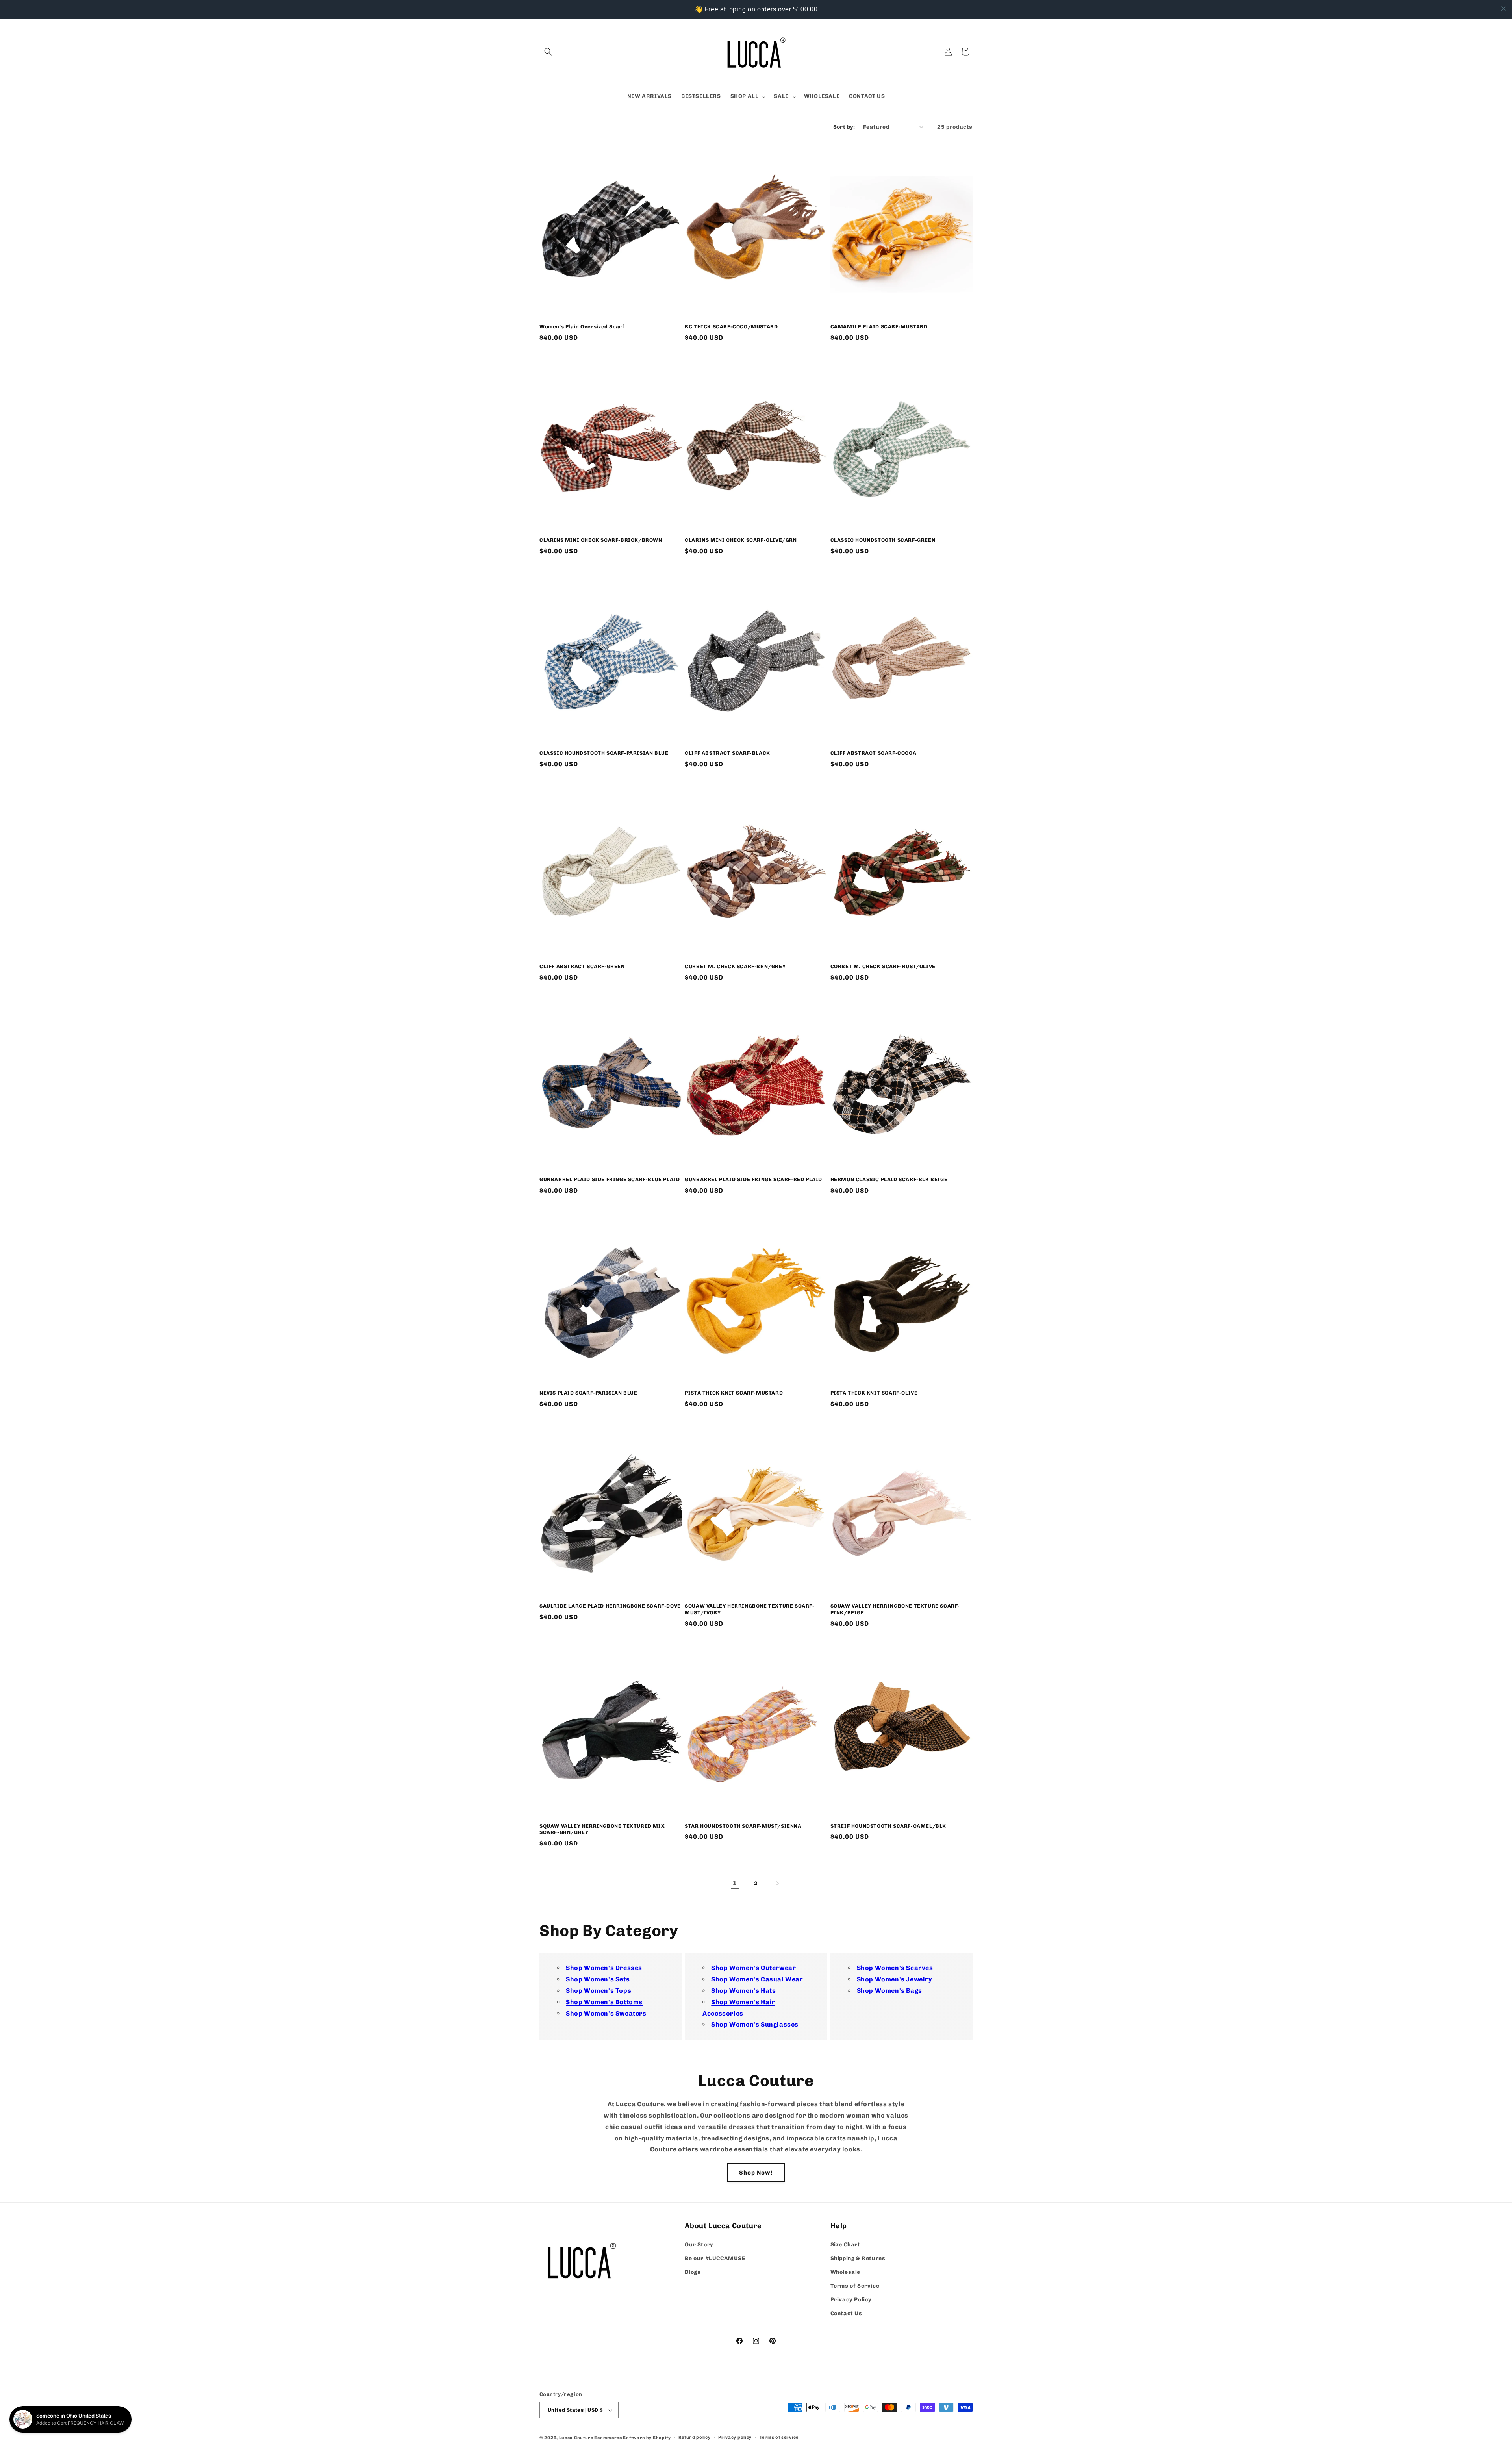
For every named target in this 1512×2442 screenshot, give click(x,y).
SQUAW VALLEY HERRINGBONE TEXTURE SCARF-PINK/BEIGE (895, 1609)
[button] (548, 52)
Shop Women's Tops (598, 1991)
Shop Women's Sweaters (606, 2013)
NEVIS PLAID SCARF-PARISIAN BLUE (588, 1393)
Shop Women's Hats (743, 1991)
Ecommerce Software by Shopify (632, 2438)
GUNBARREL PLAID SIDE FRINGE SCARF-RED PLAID (753, 1179)
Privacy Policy (851, 2300)
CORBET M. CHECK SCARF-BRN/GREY (735, 966)
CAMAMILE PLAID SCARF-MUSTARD (879, 327)
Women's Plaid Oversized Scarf (582, 327)
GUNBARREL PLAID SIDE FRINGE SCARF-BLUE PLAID (610, 1179)
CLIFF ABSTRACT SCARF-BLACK (727, 753)
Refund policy (694, 2437)
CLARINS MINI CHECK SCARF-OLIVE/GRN (741, 540)
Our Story (699, 2245)
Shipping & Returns (858, 2258)
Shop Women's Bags (889, 1991)
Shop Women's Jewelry (895, 1979)
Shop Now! (756, 2173)
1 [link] (735, 1883)
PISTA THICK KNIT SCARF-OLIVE (874, 1393)
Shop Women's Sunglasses (755, 2024)
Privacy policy (735, 2437)
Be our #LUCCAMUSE (715, 2258)
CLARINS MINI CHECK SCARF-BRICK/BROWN (601, 540)
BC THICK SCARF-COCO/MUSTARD (731, 327)
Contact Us (846, 2314)
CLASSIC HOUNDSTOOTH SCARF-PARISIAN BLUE (604, 753)
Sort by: (844, 127)
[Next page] (777, 1883)
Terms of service (779, 2437)
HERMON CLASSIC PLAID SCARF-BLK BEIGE (889, 1179)
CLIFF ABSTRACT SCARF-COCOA (874, 753)
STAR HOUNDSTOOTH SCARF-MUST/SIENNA (743, 1826)
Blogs (693, 2272)
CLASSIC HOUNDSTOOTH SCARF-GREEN (883, 540)
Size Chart (845, 2245)
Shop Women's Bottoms (604, 2002)
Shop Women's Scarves (895, 1968)
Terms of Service (855, 2286)
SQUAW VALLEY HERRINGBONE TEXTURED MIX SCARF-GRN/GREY (602, 1829)
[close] (1503, 9)
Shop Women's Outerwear (753, 1968)
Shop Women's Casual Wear (757, 1979)
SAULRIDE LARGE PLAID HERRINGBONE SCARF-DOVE (610, 1606)
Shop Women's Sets (598, 1979)
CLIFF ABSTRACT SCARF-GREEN (582, 966)
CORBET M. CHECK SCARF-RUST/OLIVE (883, 966)
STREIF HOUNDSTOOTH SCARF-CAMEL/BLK (888, 1826)
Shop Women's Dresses (604, 1968)
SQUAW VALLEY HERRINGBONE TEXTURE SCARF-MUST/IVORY (750, 1609)
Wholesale (845, 2272)
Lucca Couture (576, 2438)
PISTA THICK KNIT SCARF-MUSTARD (734, 1393)
